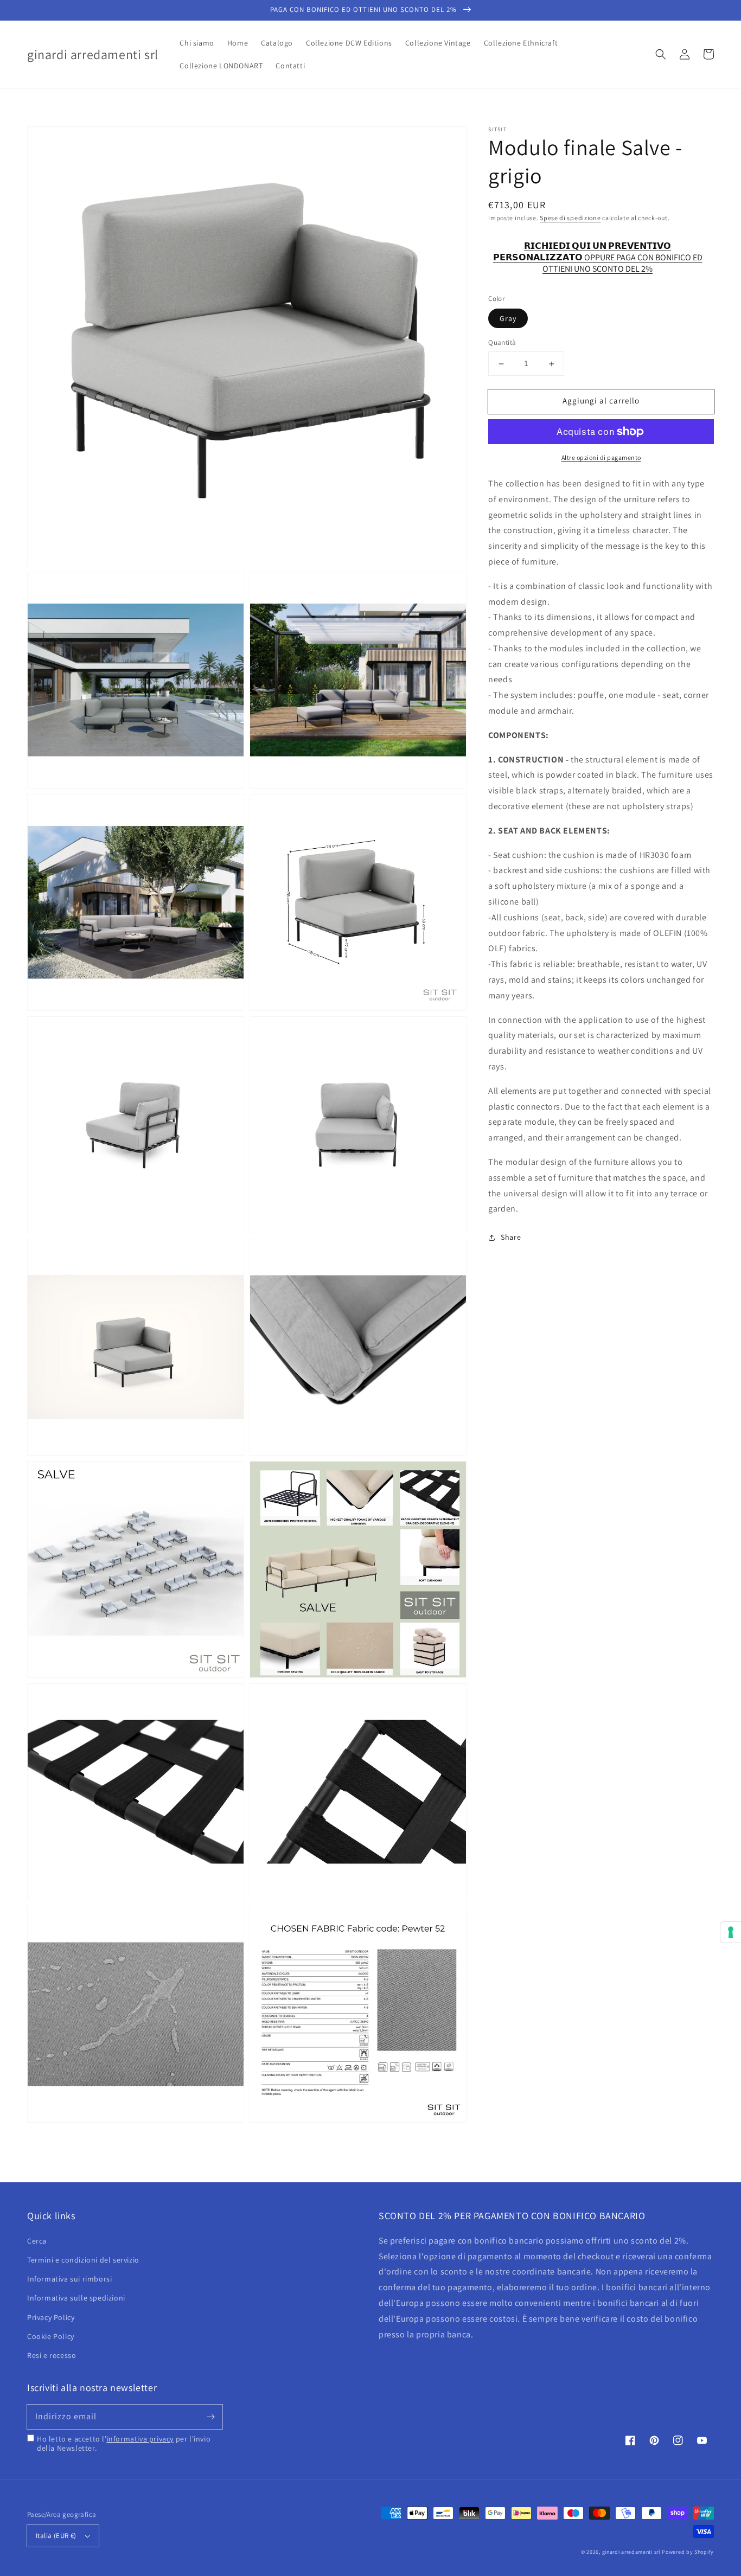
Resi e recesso (52, 2355)
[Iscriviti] (210, 2417)
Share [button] (511, 1238)
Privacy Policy (51, 2317)
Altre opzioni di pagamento (601, 457)
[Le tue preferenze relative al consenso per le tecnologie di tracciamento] (731, 1932)
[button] (661, 54)
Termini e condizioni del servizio (83, 2260)
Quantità (502, 343)
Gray (508, 319)
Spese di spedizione (570, 218)
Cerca (37, 2241)
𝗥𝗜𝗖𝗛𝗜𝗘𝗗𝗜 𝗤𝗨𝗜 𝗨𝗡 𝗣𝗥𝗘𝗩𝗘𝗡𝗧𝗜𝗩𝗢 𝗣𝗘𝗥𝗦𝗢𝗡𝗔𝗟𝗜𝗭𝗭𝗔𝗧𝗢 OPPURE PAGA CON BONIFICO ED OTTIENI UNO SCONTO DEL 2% (598, 252)
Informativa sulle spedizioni (76, 2298)
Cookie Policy (51, 2336)
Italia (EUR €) (56, 2536)
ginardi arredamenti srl (631, 2552)
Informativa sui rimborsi (69, 2279)
